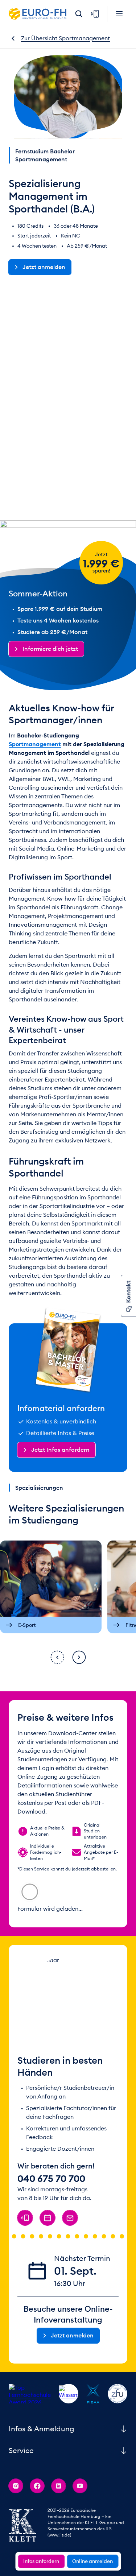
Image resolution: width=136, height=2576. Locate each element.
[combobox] (38, 1887)
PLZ (61, 1948)
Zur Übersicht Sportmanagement (65, 38)
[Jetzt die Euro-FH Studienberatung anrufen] (25, 2456)
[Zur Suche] (79, 14)
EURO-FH (38, 14)
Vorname (34, 1907)
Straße (31, 1928)
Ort (27, 1968)
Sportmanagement (72, 331)
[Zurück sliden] (57, 1657)
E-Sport (27, 1625)
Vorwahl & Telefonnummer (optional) (62, 2029)
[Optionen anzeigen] (110, 2009)
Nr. (95, 1928)
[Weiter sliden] (79, 1657)
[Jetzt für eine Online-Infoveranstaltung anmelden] (48, 2456)
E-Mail (31, 1989)
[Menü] (119, 14)
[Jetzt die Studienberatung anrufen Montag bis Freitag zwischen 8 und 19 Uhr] (95, 14)
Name (82, 1907)
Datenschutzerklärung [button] (44, 2100)
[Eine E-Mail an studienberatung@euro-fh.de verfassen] (70, 2456)
